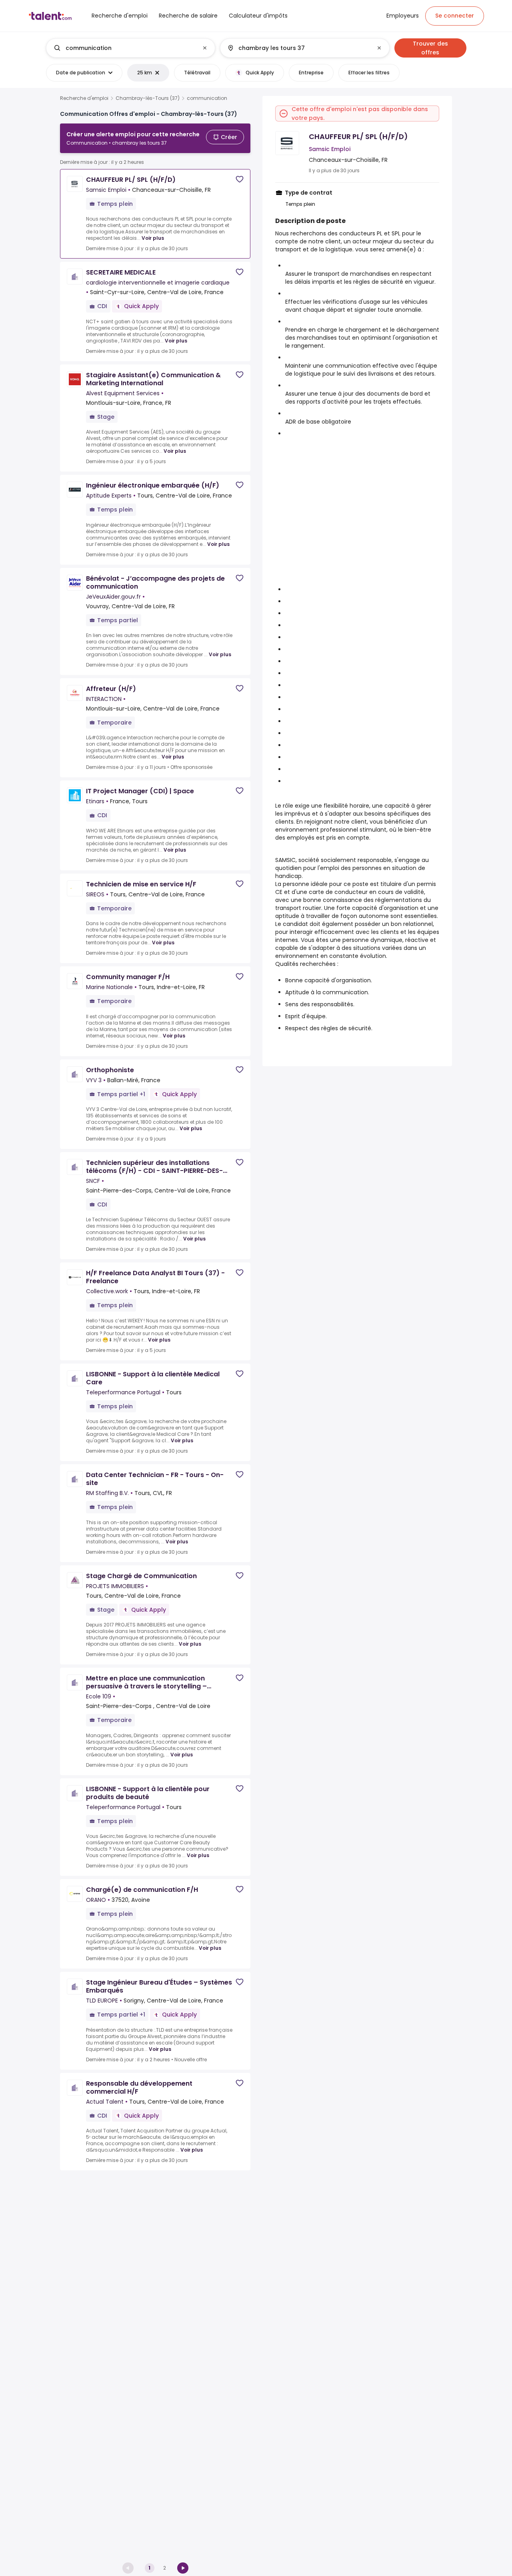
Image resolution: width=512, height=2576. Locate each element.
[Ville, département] (298, 48)
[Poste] (124, 48)
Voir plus (153, 238)
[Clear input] (205, 48)
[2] (183, 2568)
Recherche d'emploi (84, 98)
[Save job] (240, 179)
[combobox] (130, 48)
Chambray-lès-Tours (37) (148, 98)
